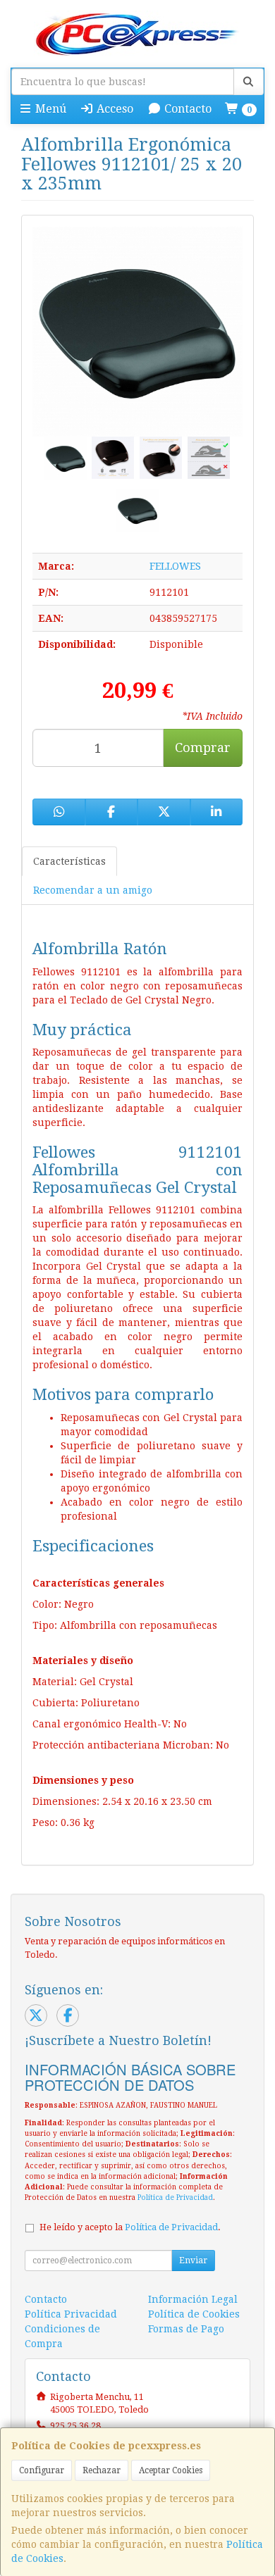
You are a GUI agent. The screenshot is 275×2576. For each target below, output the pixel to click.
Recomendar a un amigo (93, 890)
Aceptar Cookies (171, 2470)
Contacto (187, 109)
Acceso (114, 109)
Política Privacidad (71, 2314)
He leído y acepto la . (130, 2227)
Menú (49, 109)
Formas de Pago (186, 2329)
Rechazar (102, 2470)
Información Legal (193, 2299)
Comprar (203, 748)
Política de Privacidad (175, 2197)
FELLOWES (175, 566)
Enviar (193, 2261)
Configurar (42, 2470)
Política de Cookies (194, 2314)
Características (69, 861)
